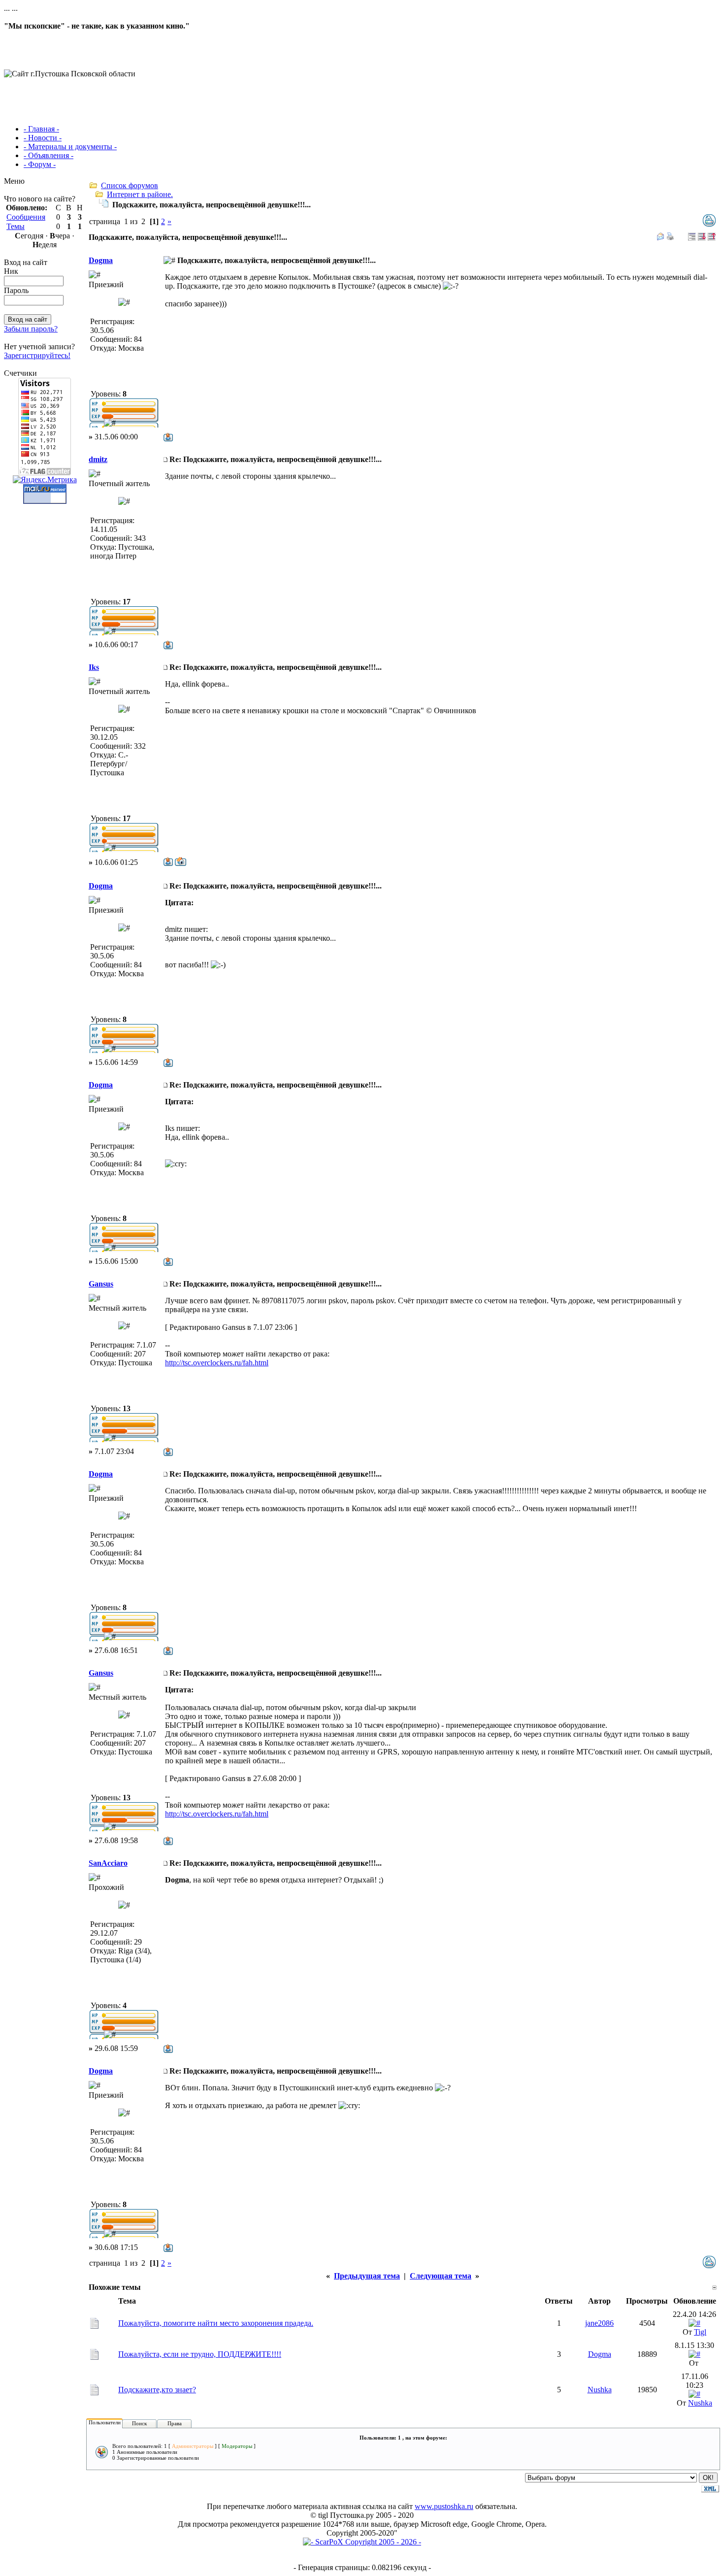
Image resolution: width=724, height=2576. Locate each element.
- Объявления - (49, 155)
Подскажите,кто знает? (157, 2390)
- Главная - (41, 129)
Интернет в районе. (140, 194)
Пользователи (105, 2422)
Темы (16, 226)
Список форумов (130, 185)
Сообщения (26, 217)
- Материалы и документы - (70, 147)
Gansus (101, 1284)
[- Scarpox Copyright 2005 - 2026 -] (362, 2542)
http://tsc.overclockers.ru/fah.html (217, 1363)
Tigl (700, 2332)
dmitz (98, 459)
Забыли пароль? (31, 329)
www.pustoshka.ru (444, 2506)
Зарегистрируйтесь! (37, 355)
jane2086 (599, 2323)
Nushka (600, 2390)
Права (175, 2423)
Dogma (101, 260)
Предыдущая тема (367, 2276)
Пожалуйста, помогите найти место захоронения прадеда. (216, 2323)
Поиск (139, 2423)
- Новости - (43, 138)
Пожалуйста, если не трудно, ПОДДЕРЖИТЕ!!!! (200, 2354)
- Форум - (40, 164)
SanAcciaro (108, 1863)
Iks (94, 667)
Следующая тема (441, 2276)
